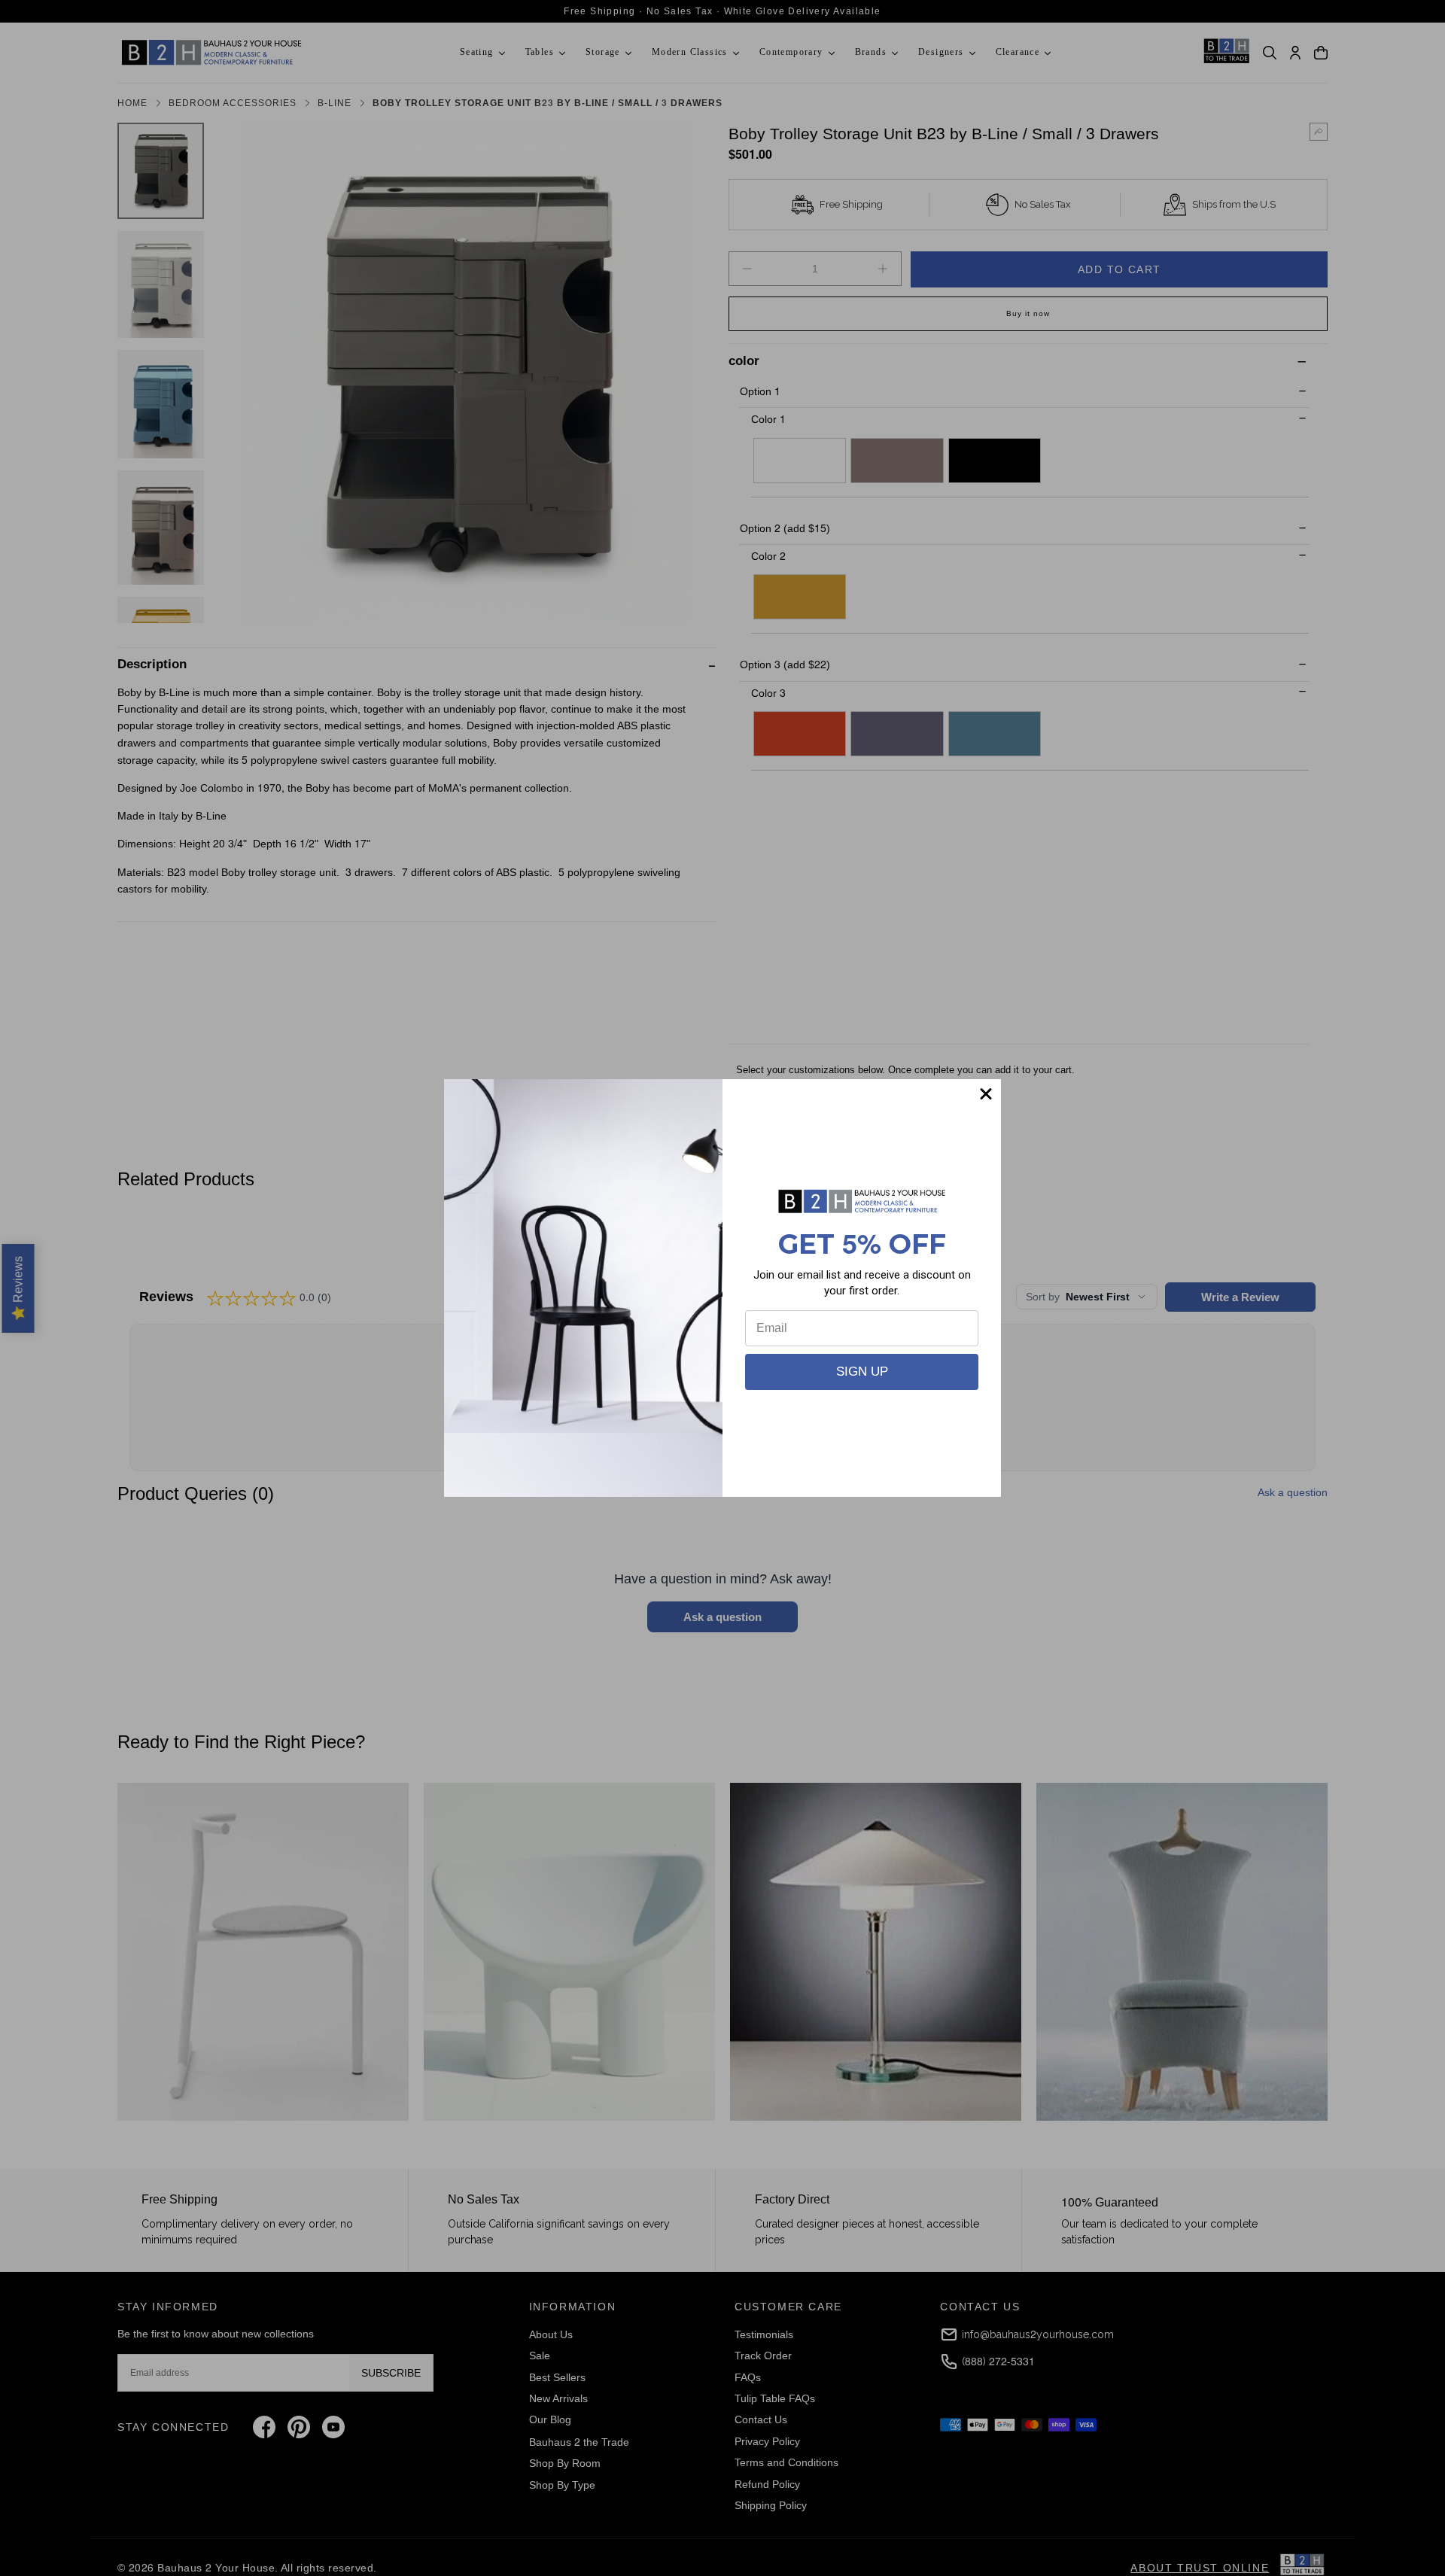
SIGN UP (862, 1372)
